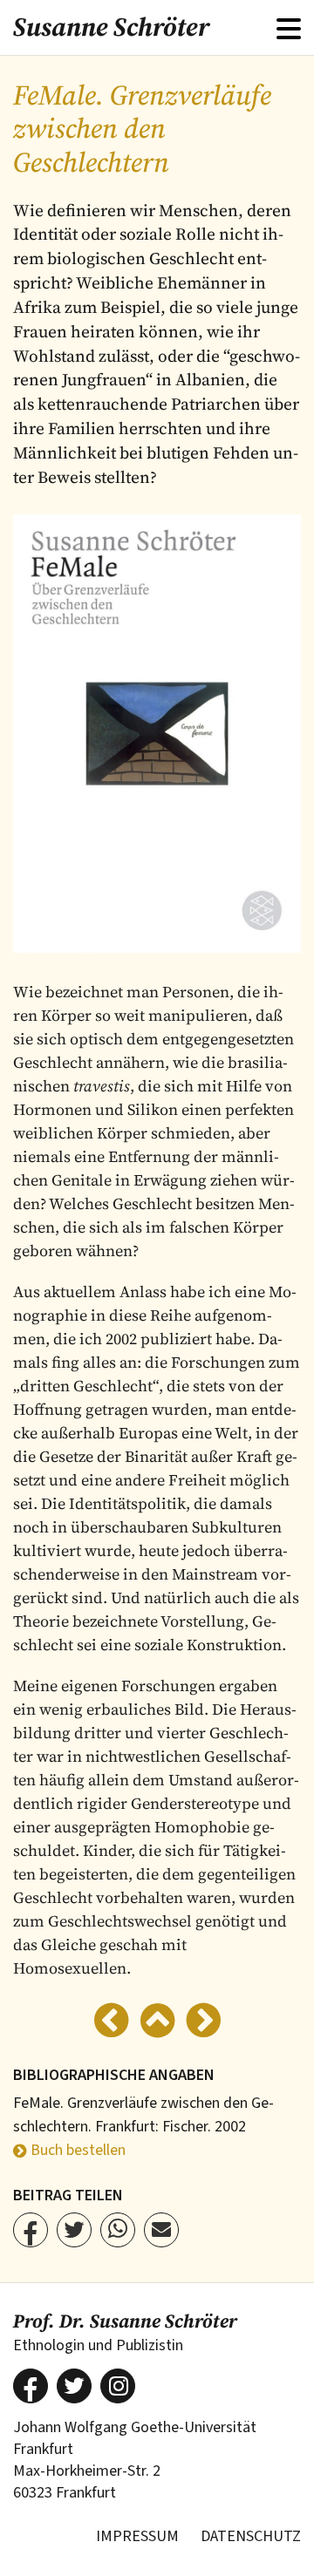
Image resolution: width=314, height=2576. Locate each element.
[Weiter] (204, 2023)
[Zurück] (111, 2023)
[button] (31, 2230)
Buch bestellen (78, 2150)
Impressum (137, 2536)
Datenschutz (251, 2536)
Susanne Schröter (111, 27)
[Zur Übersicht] (157, 2023)
